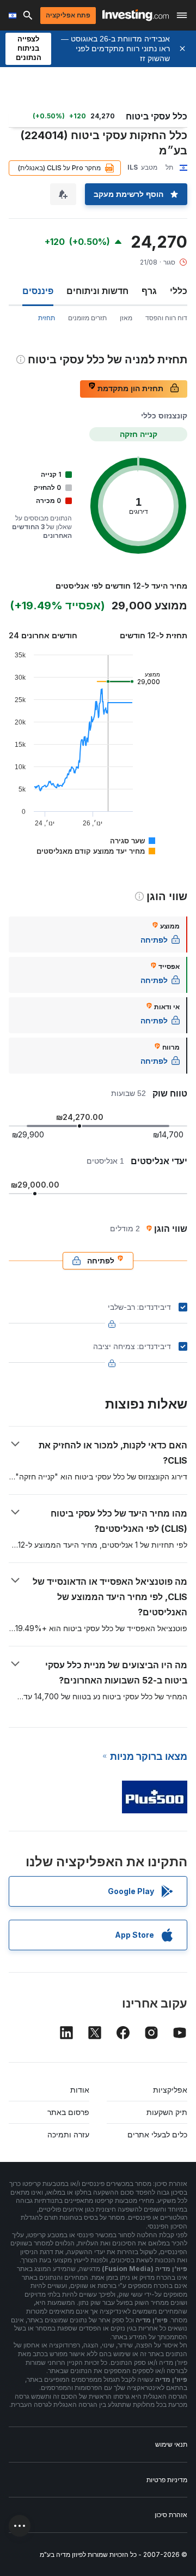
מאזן (126, 318)
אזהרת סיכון (171, 2515)
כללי (179, 291)
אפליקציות (170, 2090)
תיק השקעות (167, 2112)
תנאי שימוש (171, 2444)
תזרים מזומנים (87, 318)
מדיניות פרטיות (167, 2480)
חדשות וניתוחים (97, 291)
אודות (80, 2090)
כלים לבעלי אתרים (157, 2134)
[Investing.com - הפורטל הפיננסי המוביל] (136, 15)
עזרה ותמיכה (68, 2134)
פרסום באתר (68, 2112)
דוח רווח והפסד (166, 318)
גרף (149, 291)
